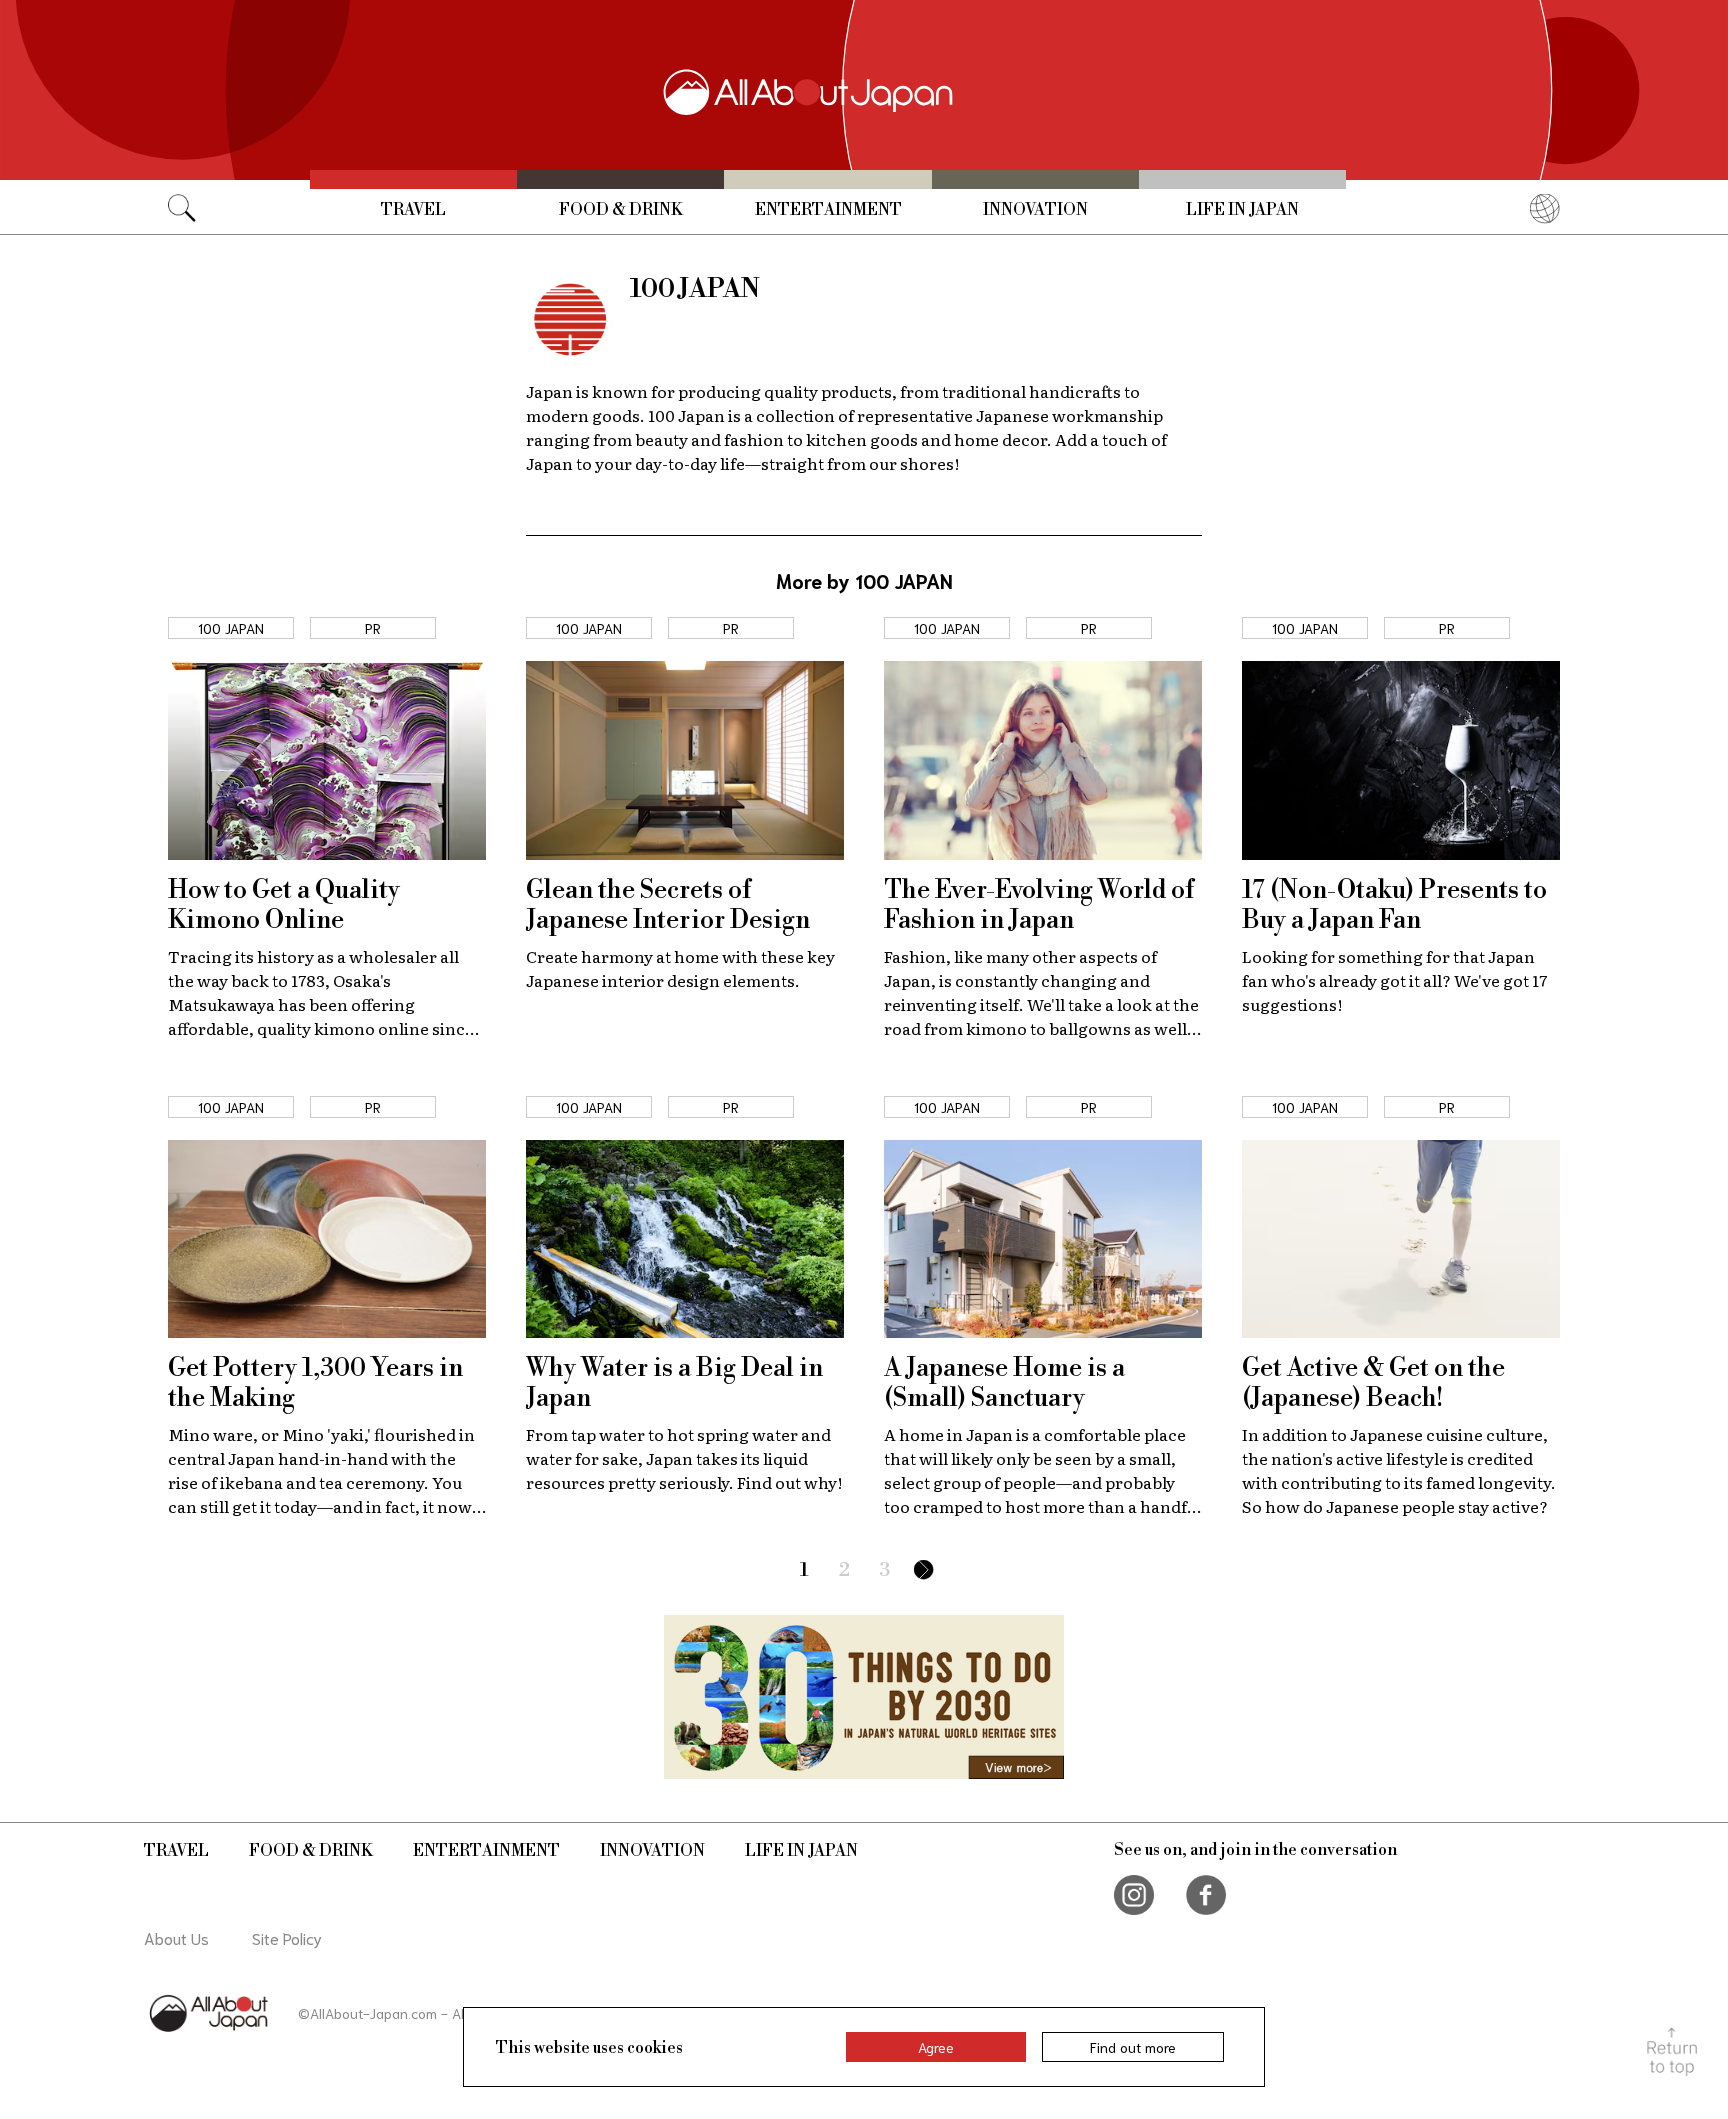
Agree (936, 2047)
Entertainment (828, 210)
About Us (176, 1937)
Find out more (1133, 2047)
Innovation (1035, 210)
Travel (413, 210)
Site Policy (287, 1937)
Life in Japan (1242, 210)
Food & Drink (621, 210)
